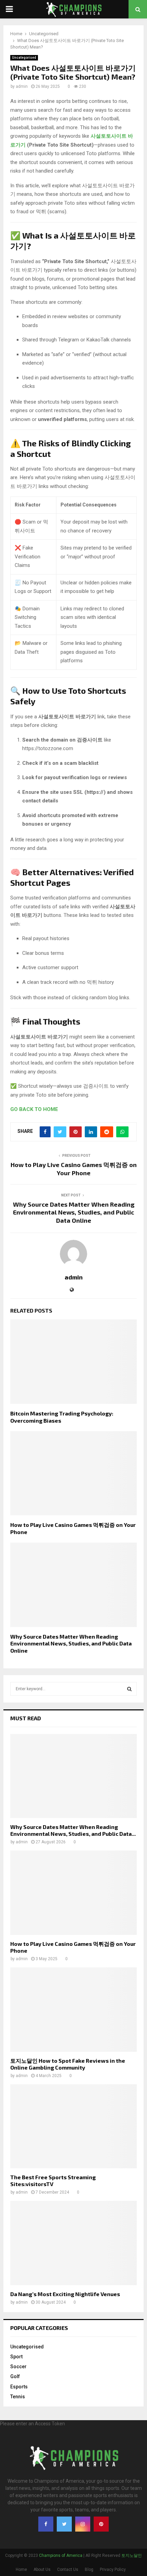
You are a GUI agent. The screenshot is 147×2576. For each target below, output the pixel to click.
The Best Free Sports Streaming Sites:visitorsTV (53, 2180)
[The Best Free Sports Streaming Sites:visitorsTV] (73, 2126)
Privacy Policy (113, 2570)
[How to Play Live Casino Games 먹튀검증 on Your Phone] (73, 1893)
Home (21, 2570)
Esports (19, 2387)
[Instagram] (83, 2524)
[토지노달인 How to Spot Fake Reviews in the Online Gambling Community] (73, 2010)
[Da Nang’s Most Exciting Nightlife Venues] (73, 2243)
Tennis (18, 2397)
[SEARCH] (129, 1689)
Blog (89, 2570)
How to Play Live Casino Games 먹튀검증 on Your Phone (74, 1169)
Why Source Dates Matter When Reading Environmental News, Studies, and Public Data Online (74, 1212)
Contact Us (68, 2570)
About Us (42, 2570)
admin (22, 86)
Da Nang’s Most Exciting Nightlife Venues (65, 2294)
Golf (15, 2376)
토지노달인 (132, 2555)
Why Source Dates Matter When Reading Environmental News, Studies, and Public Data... (73, 1830)
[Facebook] (46, 2524)
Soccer (18, 2367)
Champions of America (61, 2555)
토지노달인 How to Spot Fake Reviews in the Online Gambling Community (68, 2064)
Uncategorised (24, 58)
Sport (16, 2357)
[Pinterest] (101, 2524)
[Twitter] (64, 2524)
